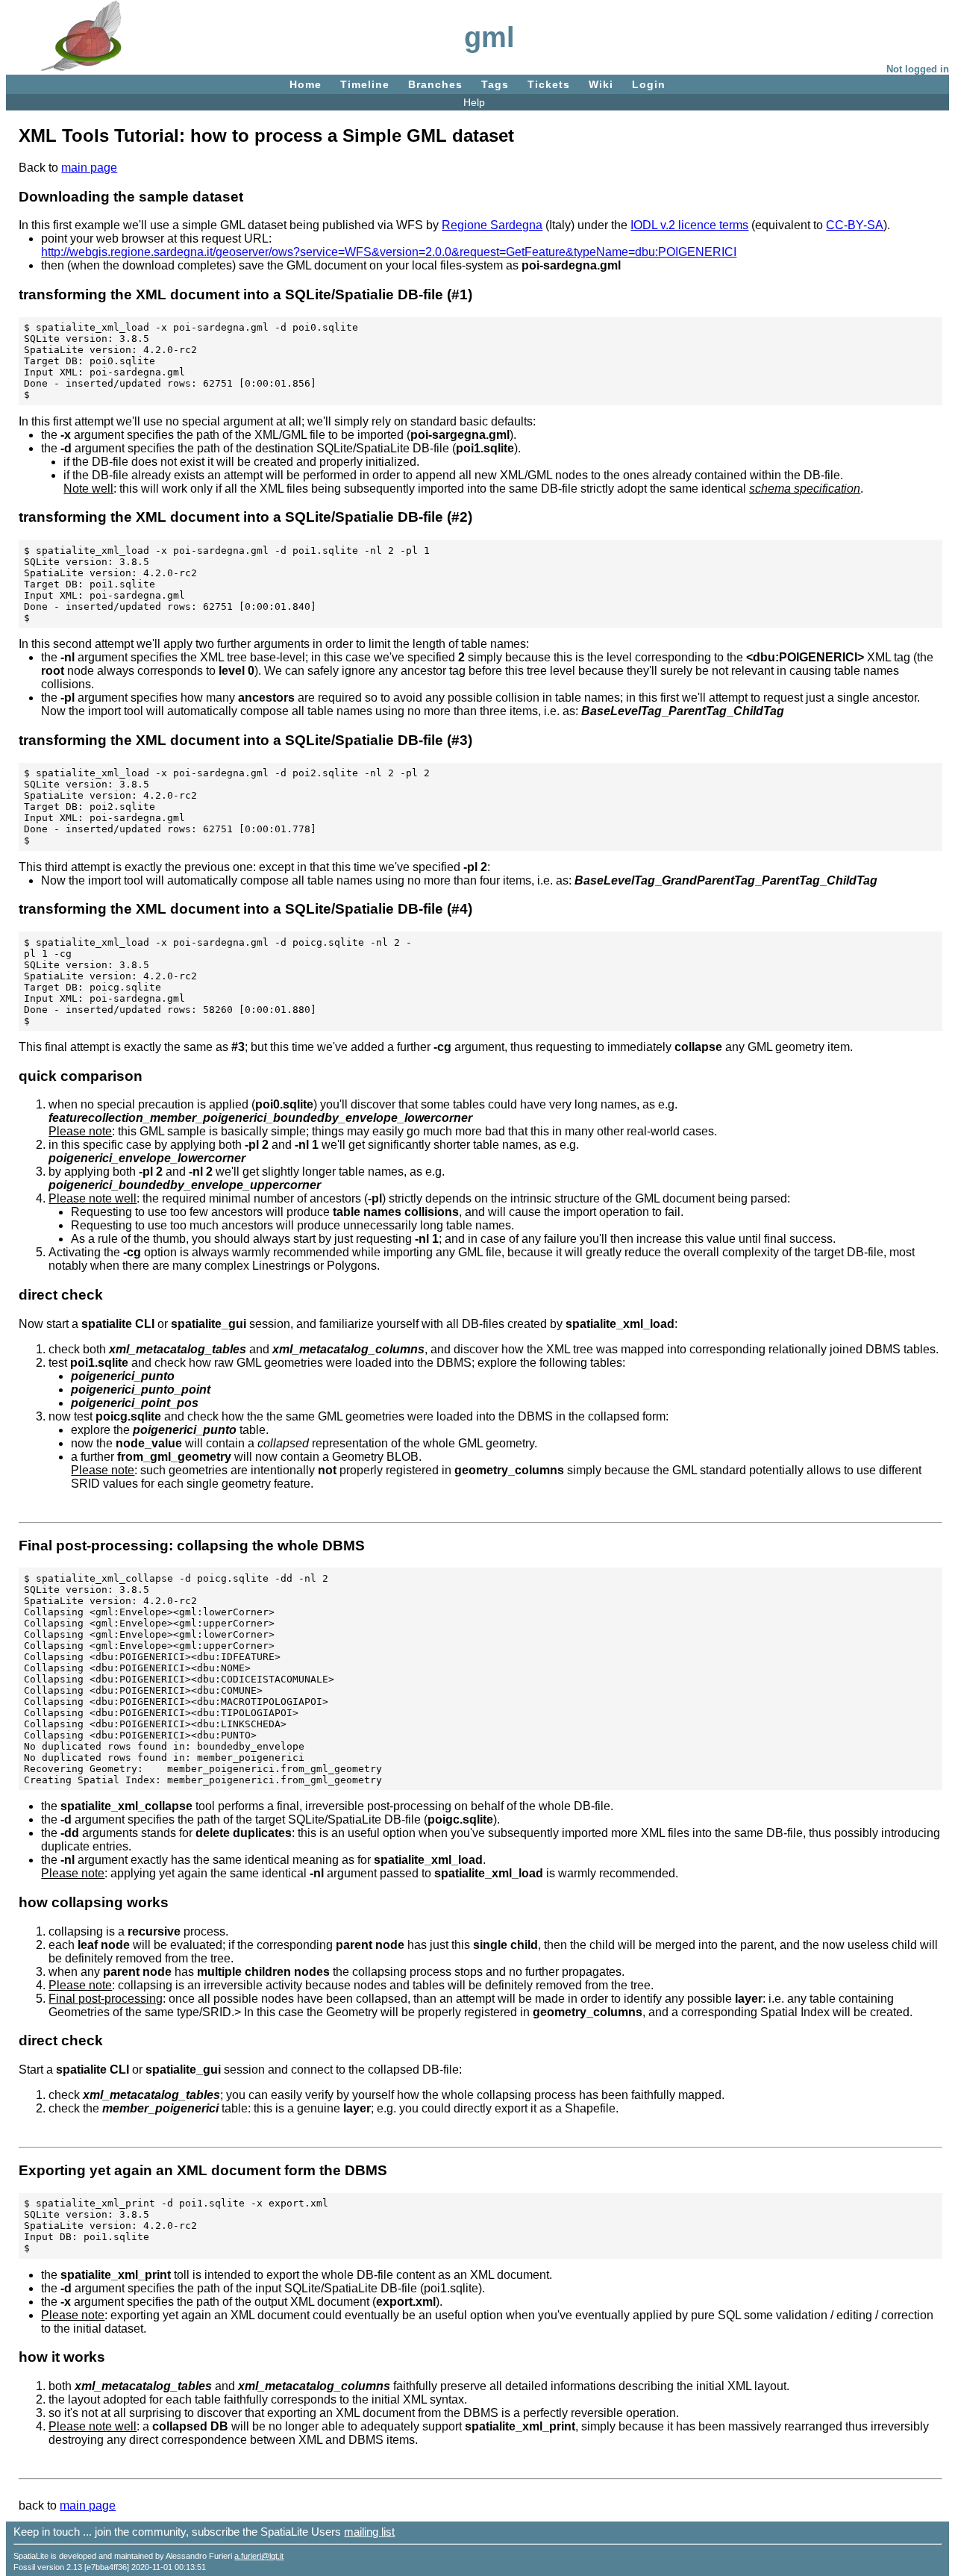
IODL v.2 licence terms (689, 225)
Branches (435, 84)
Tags (495, 84)
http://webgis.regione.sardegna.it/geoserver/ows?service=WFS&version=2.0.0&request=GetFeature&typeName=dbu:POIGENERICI (389, 252)
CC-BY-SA (855, 225)
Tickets (549, 84)
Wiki (601, 84)
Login (649, 84)
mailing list (369, 2532)
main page (89, 168)
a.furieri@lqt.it (259, 2556)
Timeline (365, 84)
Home (306, 84)
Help (474, 102)
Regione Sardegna (492, 225)
